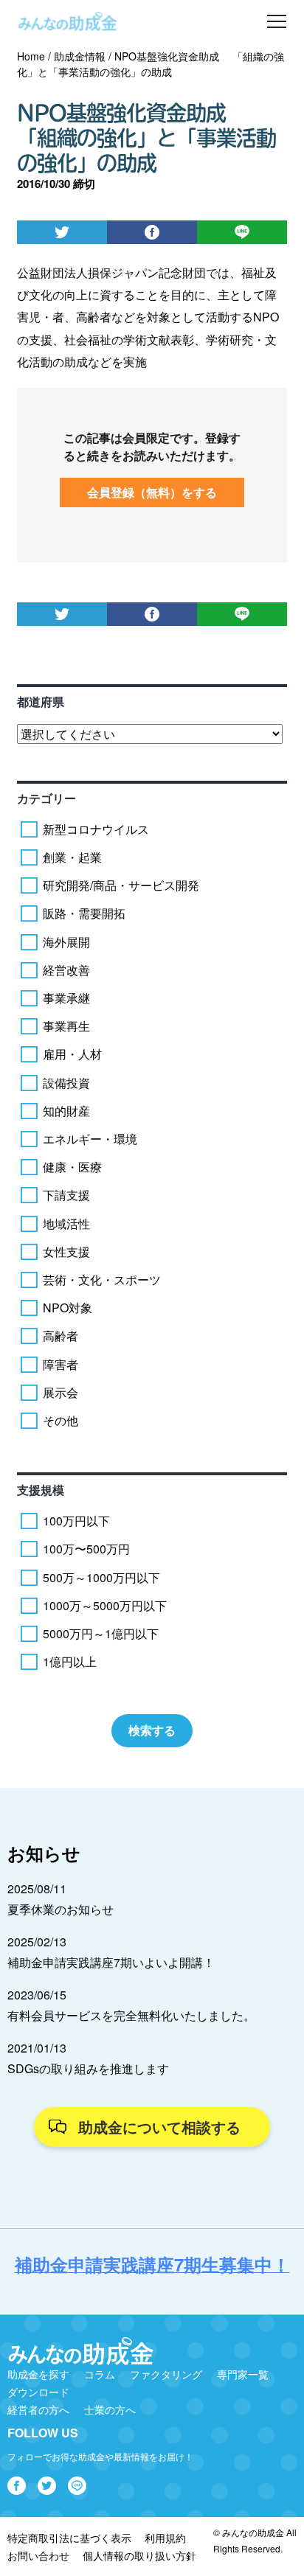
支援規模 (41, 1490)
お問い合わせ (38, 2555)
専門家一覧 (243, 2374)
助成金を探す (38, 2374)
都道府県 (41, 702)
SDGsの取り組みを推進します (88, 2068)
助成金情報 (80, 56)
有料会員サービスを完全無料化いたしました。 (131, 2015)
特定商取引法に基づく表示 (69, 2538)
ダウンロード (38, 2392)
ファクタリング (166, 2374)
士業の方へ (110, 2409)
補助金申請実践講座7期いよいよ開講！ (111, 1962)
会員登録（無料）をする (152, 492)
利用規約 (165, 2538)
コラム (100, 2374)
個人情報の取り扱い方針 (139, 2555)
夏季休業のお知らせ (61, 1909)
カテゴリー (46, 798)
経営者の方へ (38, 2409)
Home (31, 56)
